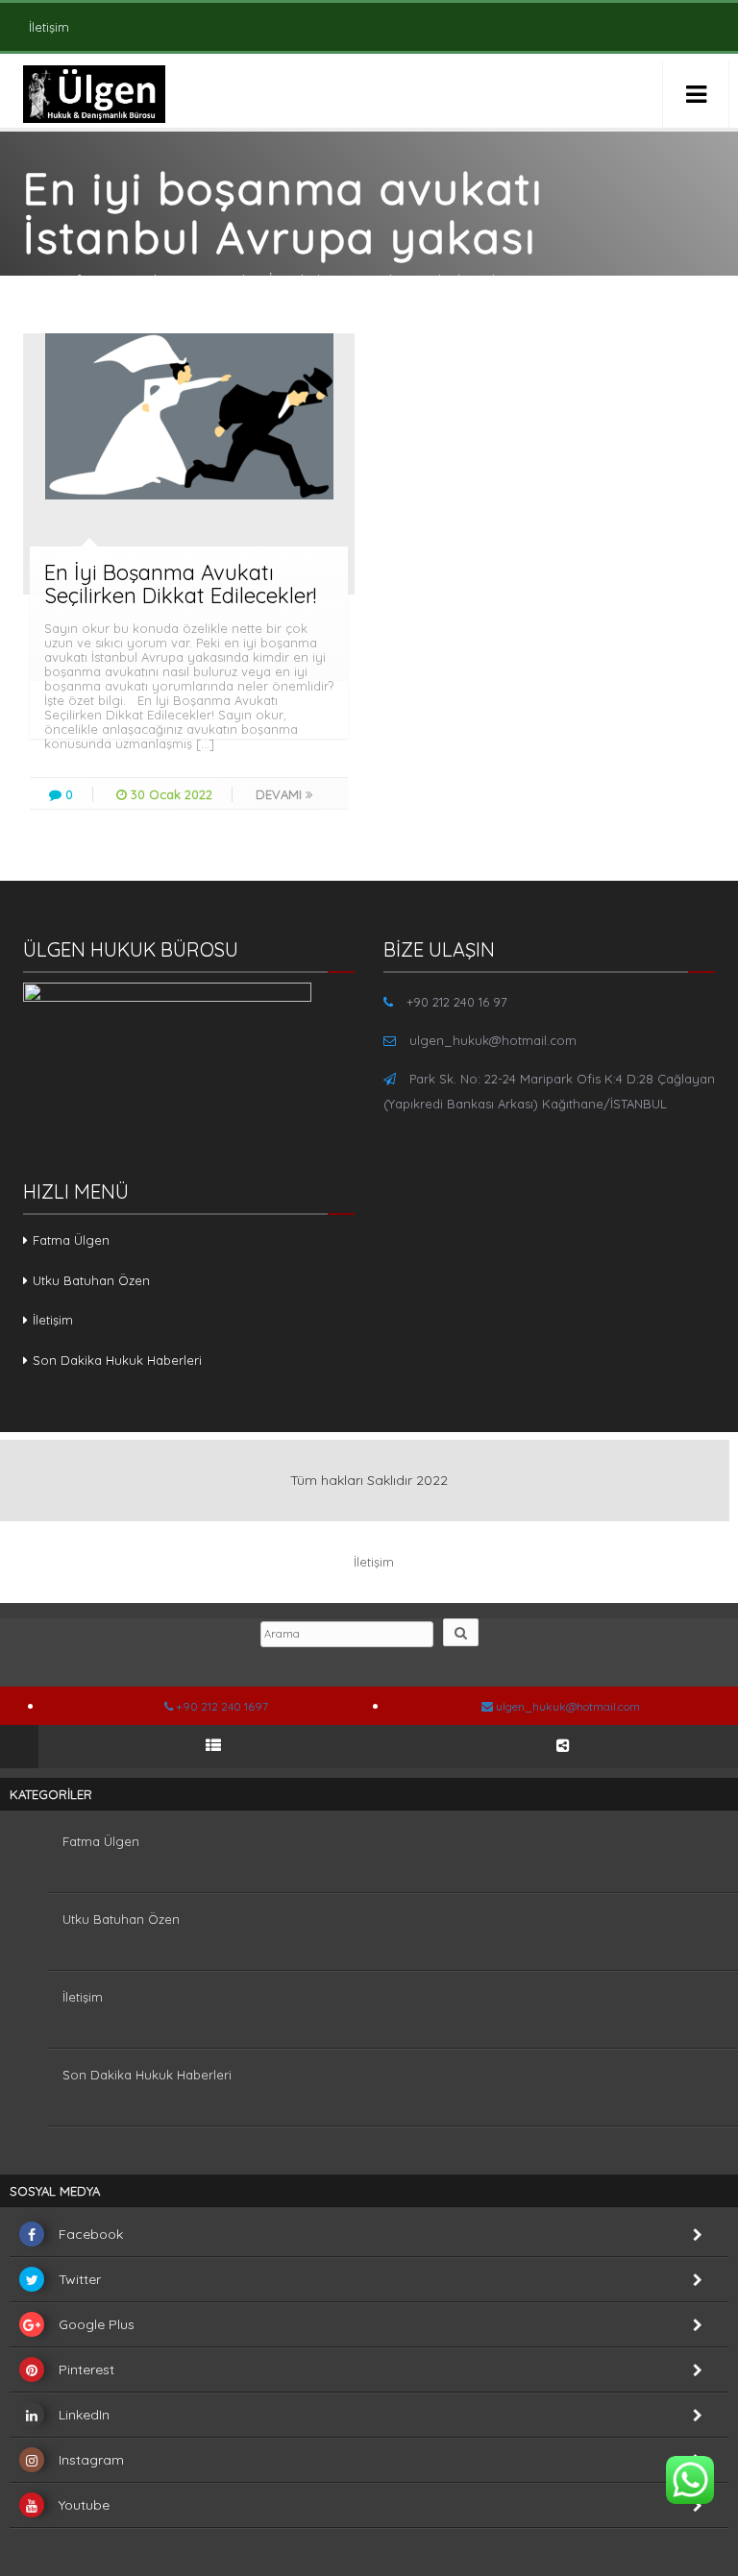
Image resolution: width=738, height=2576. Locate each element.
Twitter (80, 2279)
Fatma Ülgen (71, 1240)
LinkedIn (84, 2415)
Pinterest (86, 2369)
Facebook (91, 2234)
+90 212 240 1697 (221, 1706)
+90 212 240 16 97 (457, 1002)
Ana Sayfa (56, 279)
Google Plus (97, 2324)
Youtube (84, 2505)
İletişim (49, 27)
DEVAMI (281, 794)
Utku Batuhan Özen (91, 1280)
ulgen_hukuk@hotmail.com (493, 1040)
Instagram (91, 2460)
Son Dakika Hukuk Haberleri (117, 1360)
